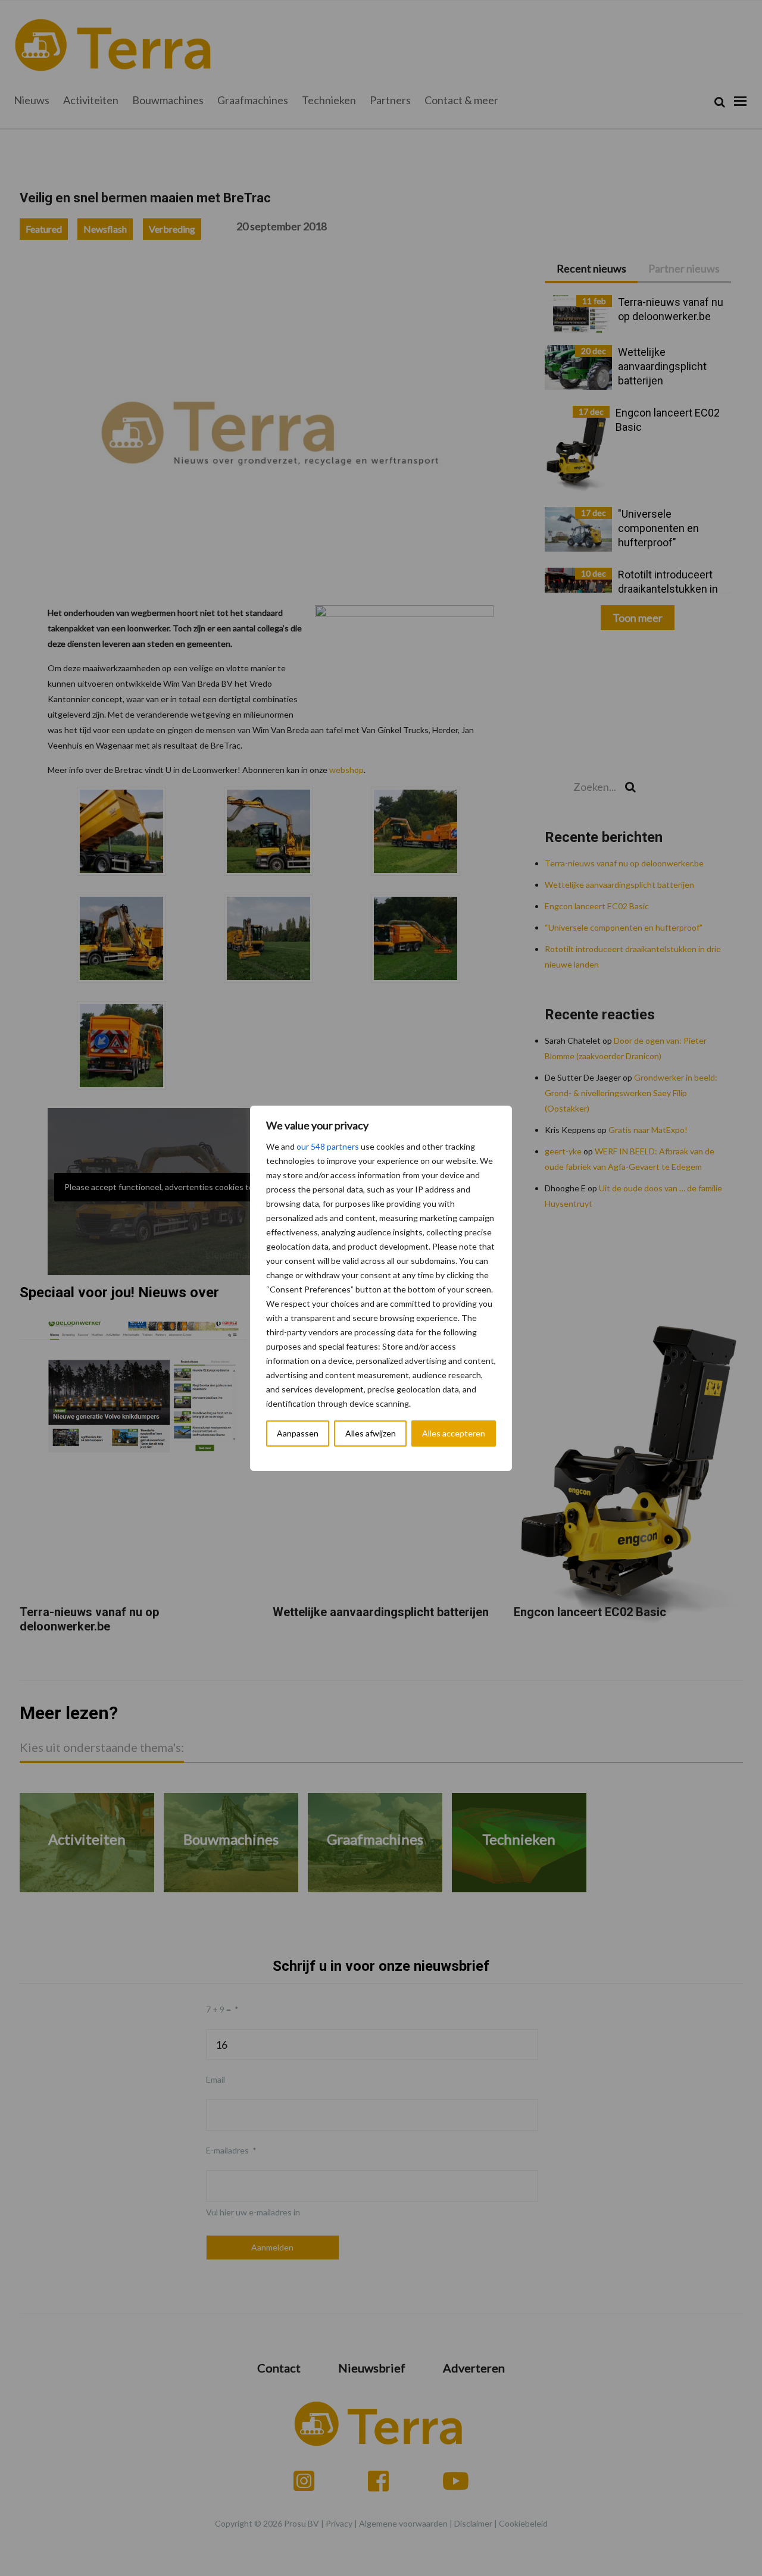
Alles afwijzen (371, 1433)
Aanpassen (298, 1433)
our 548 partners (328, 1146)
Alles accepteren (454, 1433)
